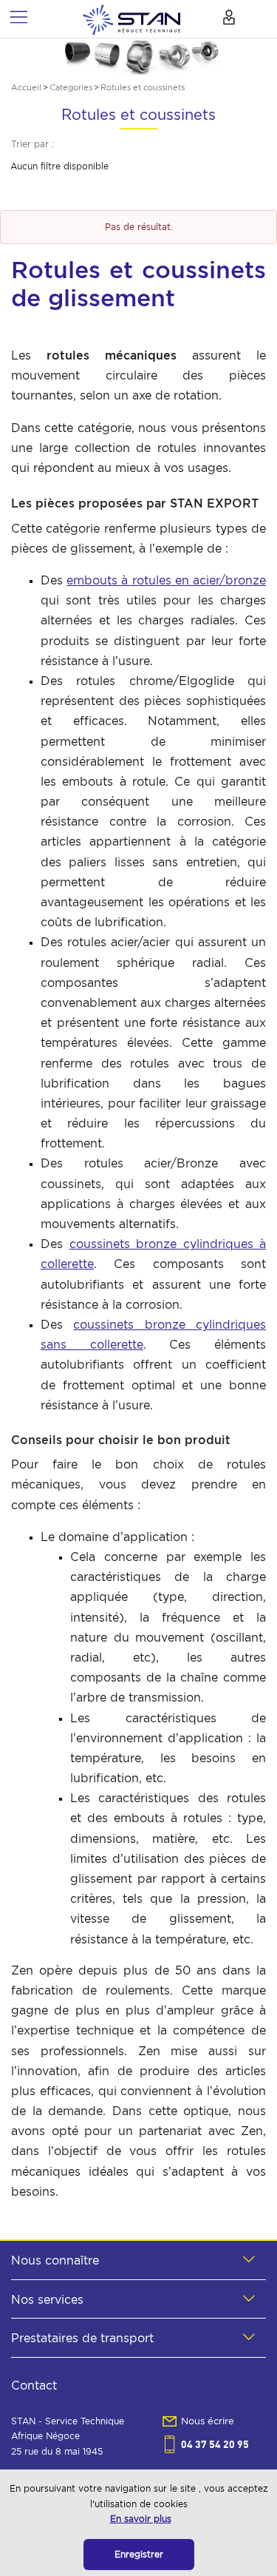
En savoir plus (141, 2519)
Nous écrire (208, 2421)
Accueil (26, 87)
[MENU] (18, 17)
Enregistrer (139, 2554)
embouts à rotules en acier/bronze (166, 580)
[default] (131, 18)
